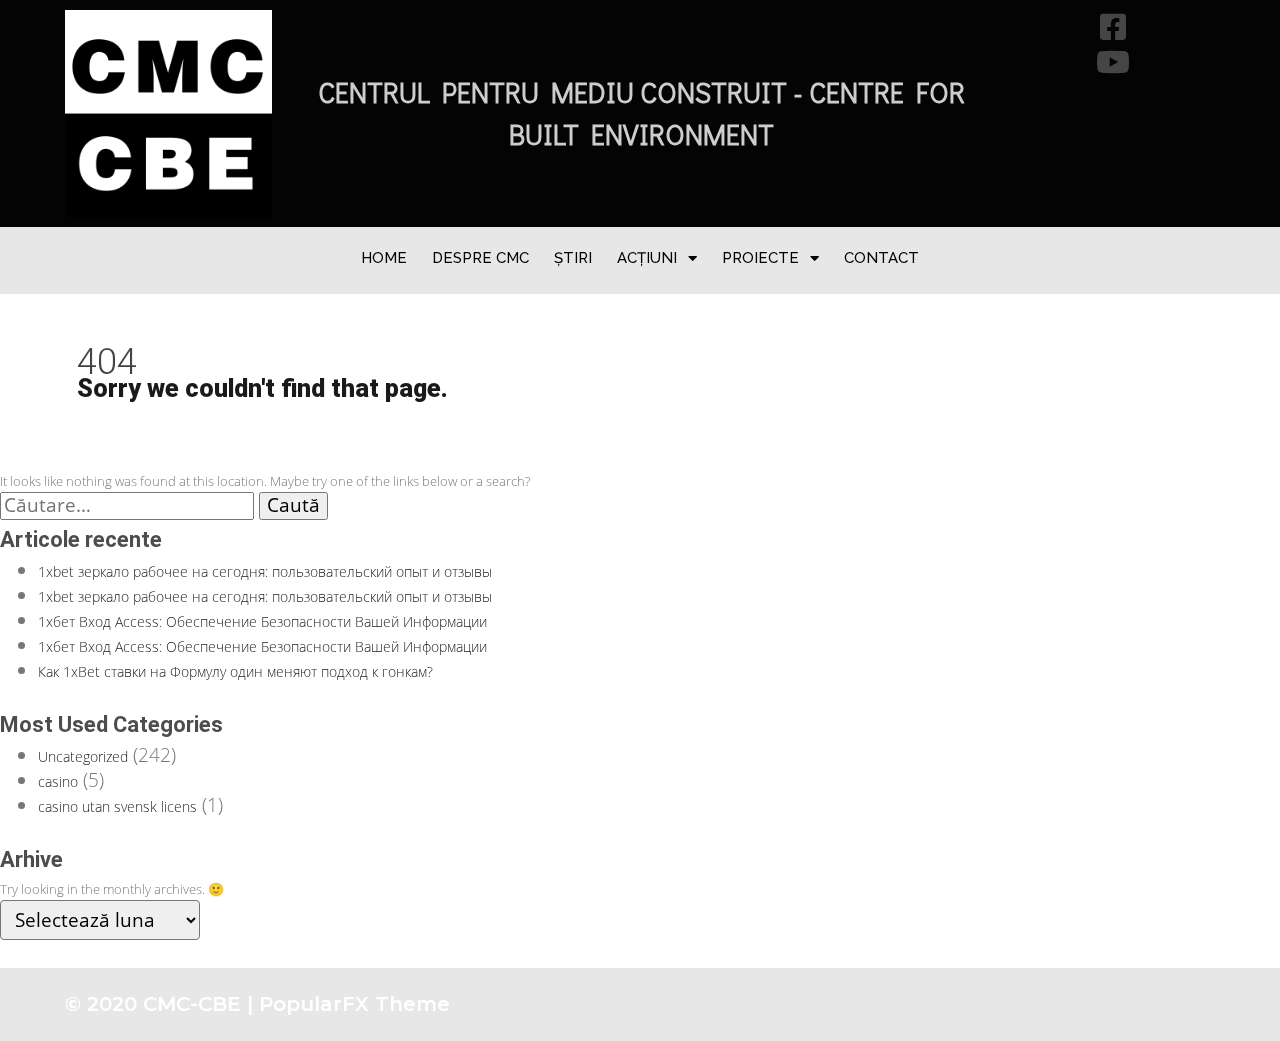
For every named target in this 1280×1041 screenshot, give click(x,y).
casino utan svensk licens (117, 806)
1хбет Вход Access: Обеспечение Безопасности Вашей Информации (262, 621)
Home (384, 258)
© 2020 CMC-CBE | (162, 1004)
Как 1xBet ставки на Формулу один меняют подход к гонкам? (235, 671)
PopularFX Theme (354, 1004)
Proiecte (760, 258)
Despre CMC (480, 258)
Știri (573, 258)
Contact (881, 258)
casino (58, 781)
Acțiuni (647, 258)
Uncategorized (83, 756)
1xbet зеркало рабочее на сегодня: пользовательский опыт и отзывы (265, 571)
